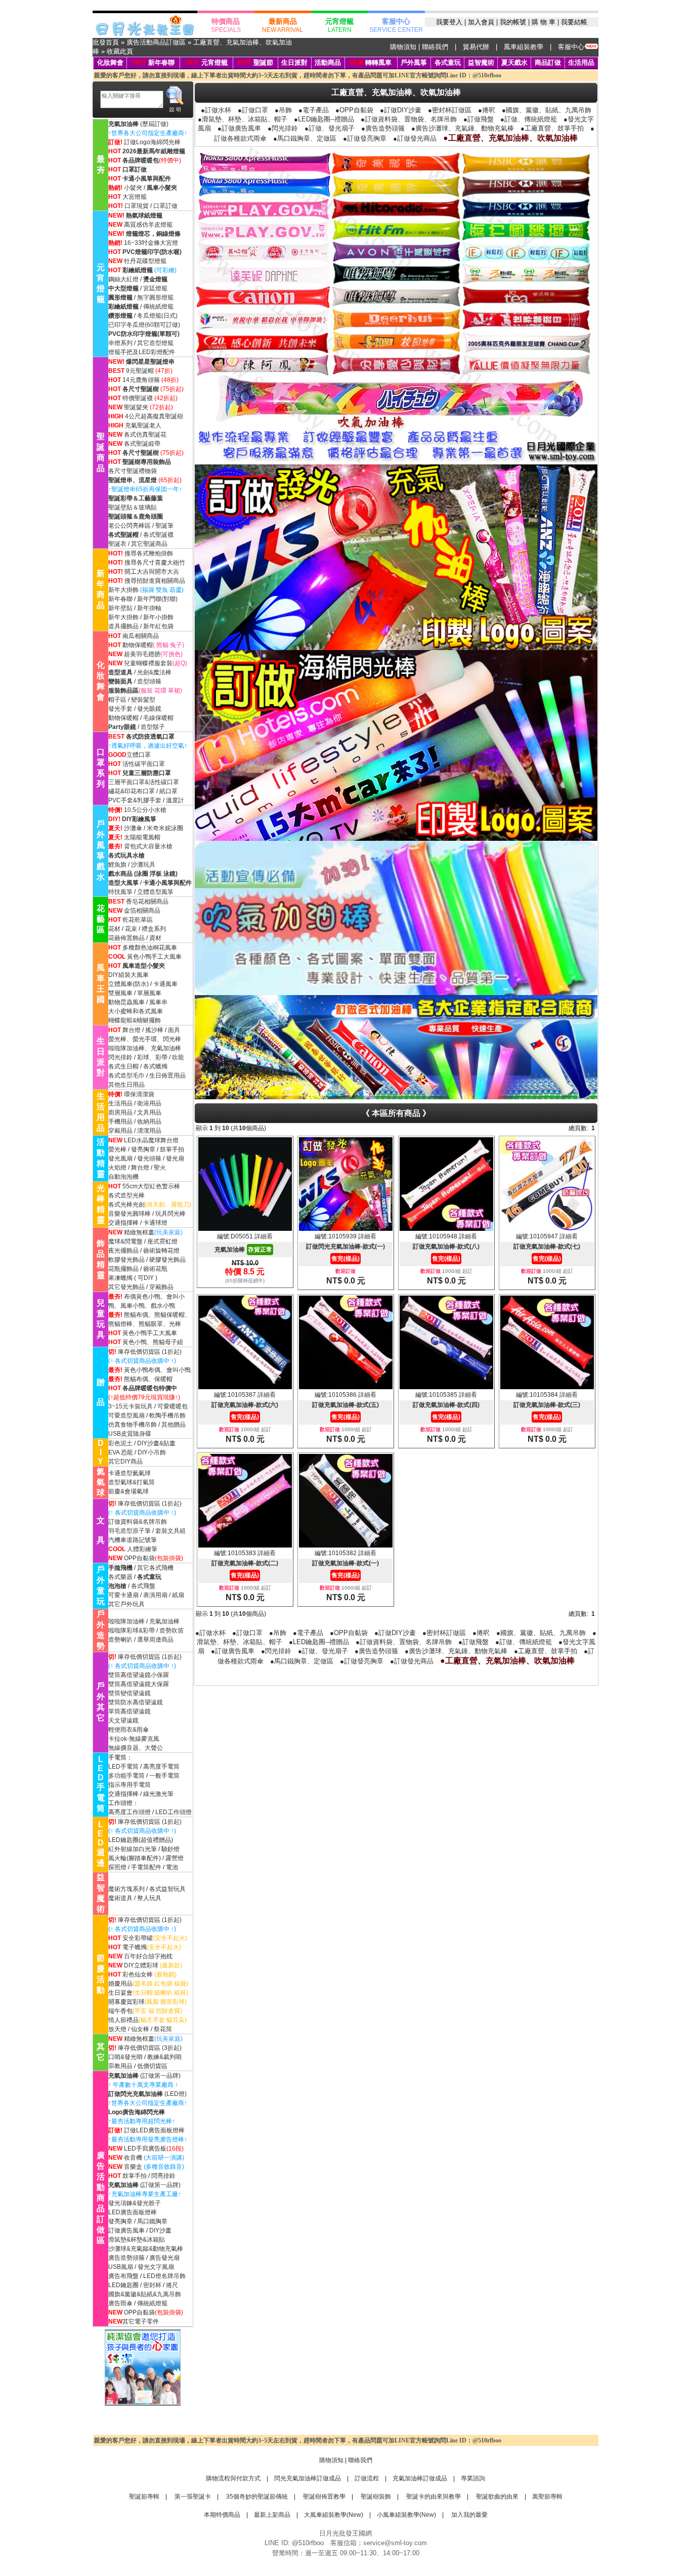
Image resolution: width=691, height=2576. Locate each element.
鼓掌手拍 (172, 1149)
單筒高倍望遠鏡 (129, 1711)
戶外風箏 (414, 62)
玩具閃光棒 (170, 1214)
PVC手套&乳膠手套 (135, 800)
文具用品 (149, 1112)
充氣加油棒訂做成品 (420, 2478)
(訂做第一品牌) (144, 2076)
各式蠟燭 (155, 1066)
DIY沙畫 (160, 2230)
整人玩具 (149, 1898)
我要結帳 (574, 22)
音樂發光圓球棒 (129, 1214)
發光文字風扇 (156, 2267)
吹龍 (178, 1057)
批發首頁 (106, 42)
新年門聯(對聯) (157, 599)
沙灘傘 (133, 828)
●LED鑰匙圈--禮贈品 (324, 119)
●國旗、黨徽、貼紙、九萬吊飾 (547, 110)
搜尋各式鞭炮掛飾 (149, 553)
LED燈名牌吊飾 (164, 2276)
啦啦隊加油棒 (126, 1621)
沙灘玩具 (143, 865)
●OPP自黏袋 (354, 110)
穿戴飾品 (161, 1287)
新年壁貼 (120, 608)
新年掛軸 (149, 608)
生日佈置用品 (167, 1076)
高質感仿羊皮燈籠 (148, 225)
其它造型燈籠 (155, 343)
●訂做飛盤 (479, 119)
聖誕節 (263, 62)
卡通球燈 (155, 1223)
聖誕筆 (164, 526)
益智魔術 (481, 62)
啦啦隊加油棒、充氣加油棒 (145, 1048)
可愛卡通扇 (123, 1595)
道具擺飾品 (123, 626)
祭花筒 (163, 2029)
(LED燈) (147, 2094)
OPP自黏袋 (139, 1558)
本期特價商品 (222, 2515)
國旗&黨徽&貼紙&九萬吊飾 (145, 2294)
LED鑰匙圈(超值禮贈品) (141, 1840)
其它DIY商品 (125, 1462)
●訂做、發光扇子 (330, 128)
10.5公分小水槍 (145, 810)
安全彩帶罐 (138, 1938)
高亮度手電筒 (161, 1767)
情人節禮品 (123, 2020)
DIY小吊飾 (152, 1452)
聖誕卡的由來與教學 (433, 2497)
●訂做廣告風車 (239, 128)
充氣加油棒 (164, 1621)
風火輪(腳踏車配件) (135, 1858)
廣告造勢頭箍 (126, 2258)
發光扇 (175, 1158)
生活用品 (581, 62)
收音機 (133, 2158)
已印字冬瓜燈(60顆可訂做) (144, 325)
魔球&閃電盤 (125, 1241)
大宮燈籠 (135, 197)
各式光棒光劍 (126, 1205)
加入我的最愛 (469, 2515)
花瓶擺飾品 (123, 1269)
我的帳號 (513, 22)
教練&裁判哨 (164, 2057)
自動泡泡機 (123, 1177)
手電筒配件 (146, 1867)
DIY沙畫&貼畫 (156, 1443)
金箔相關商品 (142, 911)
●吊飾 (283, 110)
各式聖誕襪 (158, 535)
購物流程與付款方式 (233, 2478)
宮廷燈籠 (155, 288)
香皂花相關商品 (147, 901)
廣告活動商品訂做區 (156, 42)
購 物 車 (544, 22)
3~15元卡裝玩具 (131, 1406)
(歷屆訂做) (154, 124)
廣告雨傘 (120, 2303)
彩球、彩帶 (152, 1057)
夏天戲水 (514, 62)
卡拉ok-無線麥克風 (134, 1739)
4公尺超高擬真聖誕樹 (154, 416)
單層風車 (149, 993)
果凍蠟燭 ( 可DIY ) (133, 1278)
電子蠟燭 (135, 1947)
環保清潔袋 (139, 1094)
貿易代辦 (476, 47)
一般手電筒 (164, 1776)
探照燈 (117, 1867)
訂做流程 (367, 2478)
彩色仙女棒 (138, 1974)
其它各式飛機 (155, 1568)
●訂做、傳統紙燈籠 (529, 119)
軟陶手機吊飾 (167, 1415)
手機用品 (120, 1122)
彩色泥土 (120, 1443)
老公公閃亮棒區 (129, 526)
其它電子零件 (141, 2322)
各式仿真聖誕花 (145, 435)
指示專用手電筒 (129, 1785)
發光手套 (120, 709)
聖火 (160, 1168)
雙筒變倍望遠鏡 (129, 1693)
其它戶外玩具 (126, 1604)
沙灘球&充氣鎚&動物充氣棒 (146, 2249)
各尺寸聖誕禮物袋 (133, 471)
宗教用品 (120, 2066)
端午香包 (120, 2011)
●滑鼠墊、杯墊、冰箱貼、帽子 (243, 119)
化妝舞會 (110, 62)
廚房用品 (120, 1112)
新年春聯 (161, 62)
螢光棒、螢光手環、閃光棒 (145, 1039)
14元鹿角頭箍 (141, 380)
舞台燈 (132, 1030)
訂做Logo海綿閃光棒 (152, 142)
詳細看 (264, 1236)
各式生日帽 (123, 1066)
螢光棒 (117, 1149)
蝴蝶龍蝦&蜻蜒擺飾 (135, 1020)
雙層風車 (120, 993)
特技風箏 (120, 892)
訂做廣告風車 (126, 2230)
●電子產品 (314, 110)
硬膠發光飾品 (167, 1260)
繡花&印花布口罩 (132, 791)
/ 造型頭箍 (147, 681)
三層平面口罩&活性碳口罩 (144, 782)
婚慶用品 (120, 1984)
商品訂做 (548, 62)
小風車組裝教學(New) (406, 2515)
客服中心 (571, 47)
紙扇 (178, 1595)
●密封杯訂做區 (450, 110)
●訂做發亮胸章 (365, 138)
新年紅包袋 (158, 626)
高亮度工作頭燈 (129, 1812)
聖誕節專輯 (144, 2497)
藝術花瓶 (155, 1269)
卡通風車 (165, 984)
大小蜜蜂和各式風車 (136, 1011)
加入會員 (481, 22)
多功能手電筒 (126, 1776)
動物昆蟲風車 (126, 1002)
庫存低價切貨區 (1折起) (150, 1352)
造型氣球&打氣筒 (132, 1482)
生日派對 (294, 62)
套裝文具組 (170, 1531)
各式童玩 (448, 62)
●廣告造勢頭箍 (383, 128)
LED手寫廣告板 (145, 2149)
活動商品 (328, 62)
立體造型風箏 (155, 892)
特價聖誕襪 (138, 398)
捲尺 (172, 2285)
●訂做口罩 (253, 110)
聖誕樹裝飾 (375, 2497)
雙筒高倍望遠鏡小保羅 (139, 1675)
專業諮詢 (473, 2478)
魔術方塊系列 (126, 1889)
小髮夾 (133, 188)
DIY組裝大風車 (128, 975)
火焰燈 (117, 1168)
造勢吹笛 (171, 1630)
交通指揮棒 (123, 1223)
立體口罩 (139, 755)
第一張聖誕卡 (192, 2497)
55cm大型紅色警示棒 (151, 1186)
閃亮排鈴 (163, 2176)
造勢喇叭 (120, 1640)
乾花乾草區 (138, 920)
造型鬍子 (153, 727)
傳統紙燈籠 (158, 307)
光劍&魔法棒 (154, 672)
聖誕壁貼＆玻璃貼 (133, 507)
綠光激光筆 (158, 1794)
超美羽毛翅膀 (142, 654)
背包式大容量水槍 (148, 846)
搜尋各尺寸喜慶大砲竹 (155, 563)
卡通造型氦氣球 (129, 1473)
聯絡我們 (435, 47)
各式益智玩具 (167, 1889)
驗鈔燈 (170, 1849)
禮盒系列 (154, 929)
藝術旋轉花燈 (161, 1251)
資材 (155, 938)
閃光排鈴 (120, 1057)
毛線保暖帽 (158, 718)
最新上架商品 (272, 2515)
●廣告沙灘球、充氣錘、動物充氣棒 (463, 128)
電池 (172, 1867)
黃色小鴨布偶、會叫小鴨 (157, 1370)
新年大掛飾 (123, 590)
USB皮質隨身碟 (130, 1434)
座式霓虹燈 (162, 1241)
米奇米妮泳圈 (165, 828)
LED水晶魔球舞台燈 (151, 1140)
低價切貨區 (152, 2066)
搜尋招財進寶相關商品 (155, 581)
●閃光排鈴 (283, 128)
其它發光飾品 (126, 1287)
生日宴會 (120, 1993)
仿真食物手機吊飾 (133, 1425)
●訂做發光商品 (415, 138)
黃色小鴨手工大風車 (154, 957)
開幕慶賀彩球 (126, 2002)
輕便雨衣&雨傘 (128, 1730)
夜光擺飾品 (123, 1251)
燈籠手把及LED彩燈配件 (142, 352)
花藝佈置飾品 (126, 938)
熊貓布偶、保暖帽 (148, 1379)
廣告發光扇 (164, 2258)
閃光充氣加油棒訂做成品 (308, 2478)
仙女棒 (140, 2029)
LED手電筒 (123, 1767)
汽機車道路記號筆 (133, 1540)
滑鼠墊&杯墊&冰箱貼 (137, 2240)
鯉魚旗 (117, 865)
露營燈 (175, 1858)
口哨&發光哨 (125, 2057)
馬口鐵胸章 (152, 2221)
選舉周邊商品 (155, 1640)
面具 (174, 1030)
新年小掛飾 (158, 617)
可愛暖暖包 (172, 1406)
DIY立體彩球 (141, 1965)
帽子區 (117, 700)
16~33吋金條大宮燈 (151, 243)
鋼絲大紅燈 (123, 279)
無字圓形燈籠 (155, 297)
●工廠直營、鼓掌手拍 (552, 128)
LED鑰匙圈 (123, 2285)
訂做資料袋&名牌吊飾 (138, 1522)
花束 (131, 929)
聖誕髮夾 (136, 407)
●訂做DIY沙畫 (401, 110)
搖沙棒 (154, 1030)
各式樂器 (120, 1577)
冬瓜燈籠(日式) (157, 316)
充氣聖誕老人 (143, 425)
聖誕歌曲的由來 (496, 2497)
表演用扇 (155, 1595)
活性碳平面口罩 (144, 764)
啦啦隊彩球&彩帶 (132, 1630)
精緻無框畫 (139, 1232)
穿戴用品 (120, 1131)
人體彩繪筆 (142, 1549)
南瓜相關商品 (141, 636)
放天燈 (117, 2029)
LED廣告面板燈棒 (133, 2212)
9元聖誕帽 (140, 371)
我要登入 (449, 22)
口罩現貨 (137, 206)
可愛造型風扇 (126, 1415)
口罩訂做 (165, 206)
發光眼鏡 (149, 709)
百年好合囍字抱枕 (148, 1956)
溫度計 (175, 800)
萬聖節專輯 (547, 2497)
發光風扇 (120, 1158)
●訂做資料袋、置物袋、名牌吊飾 (409, 119)
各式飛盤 (143, 1586)
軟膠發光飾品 (126, 1260)
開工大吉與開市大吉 (152, 572)
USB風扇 (121, 2267)
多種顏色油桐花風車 (150, 948)
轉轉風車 (371, 62)
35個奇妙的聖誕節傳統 (256, 2497)
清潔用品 (149, 1131)
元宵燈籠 (214, 62)
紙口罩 (168, 791)
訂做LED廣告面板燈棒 (154, 2130)
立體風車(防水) (128, 984)
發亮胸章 (143, 1149)
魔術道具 (120, 1898)
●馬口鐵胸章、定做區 (305, 138)
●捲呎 (487, 110)
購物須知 (403, 47)
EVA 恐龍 (121, 1452)
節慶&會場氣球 (128, 1491)
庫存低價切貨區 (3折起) (150, 2048)
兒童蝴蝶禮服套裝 (148, 663)
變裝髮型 (143, 700)
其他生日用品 (126, 1085)
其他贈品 (174, 1425)
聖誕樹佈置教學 (323, 2497)
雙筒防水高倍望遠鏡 (136, 1702)
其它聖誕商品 (149, 544)
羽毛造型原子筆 (129, 1531)
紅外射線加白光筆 (133, 1849)
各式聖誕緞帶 (142, 444)
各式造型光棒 (126, 1195)
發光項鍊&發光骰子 (135, 2203)
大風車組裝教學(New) (334, 2515)
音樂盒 (133, 2167)
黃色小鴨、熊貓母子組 (153, 1342)
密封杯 (152, 2285)
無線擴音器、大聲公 (136, 1748)
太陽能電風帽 (142, 837)
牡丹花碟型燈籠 (145, 261)
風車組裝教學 (524, 47)
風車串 (158, 1002)
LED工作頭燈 (174, 1812)
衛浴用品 (149, 1103)
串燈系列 (120, 343)
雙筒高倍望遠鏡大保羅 (139, 1684)
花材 (114, 929)
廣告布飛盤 (123, 2276)
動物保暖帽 (138, 645)
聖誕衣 (117, 544)
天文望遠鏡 (123, 1721)
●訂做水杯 (216, 110)
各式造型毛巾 (126, 1076)
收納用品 (149, 1122)
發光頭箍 (149, 1158)
